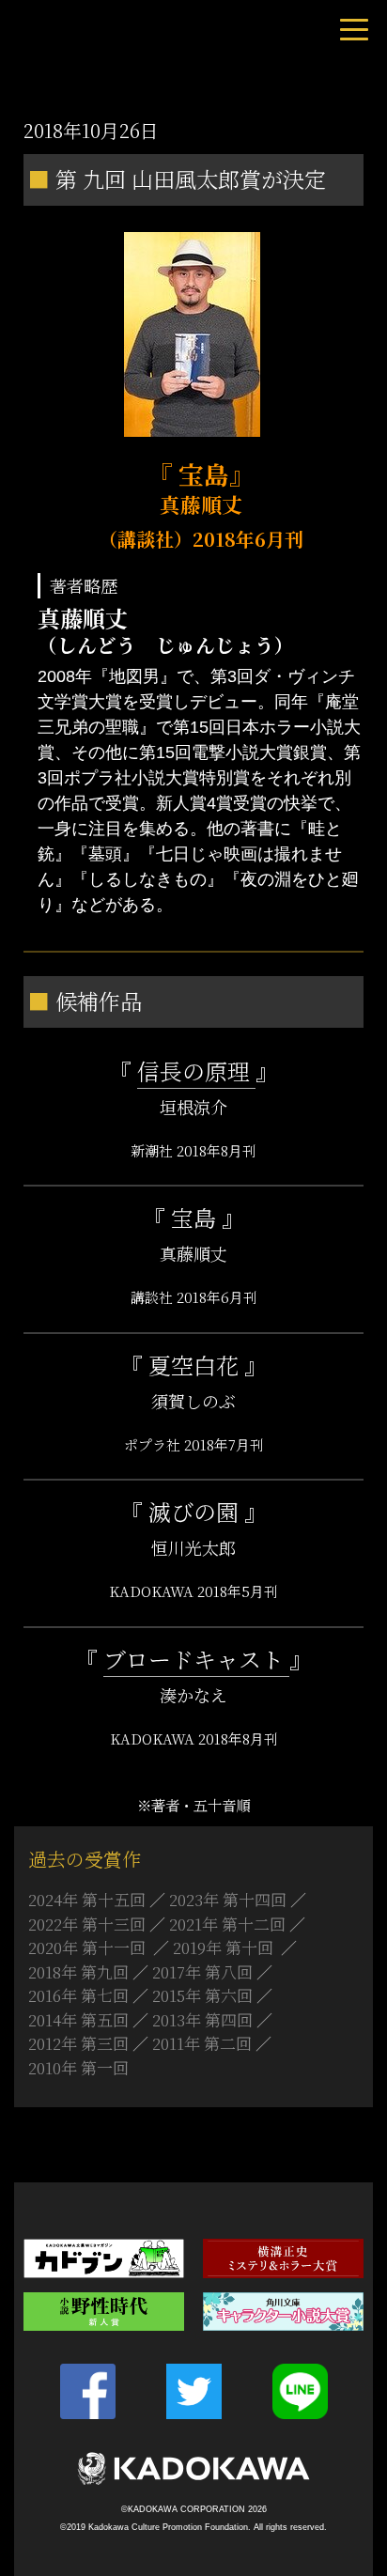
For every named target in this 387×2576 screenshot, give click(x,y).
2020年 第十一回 (89, 1947)
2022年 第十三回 (87, 1924)
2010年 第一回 (78, 2067)
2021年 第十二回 (227, 1924)
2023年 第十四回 (228, 1899)
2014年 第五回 (78, 2019)
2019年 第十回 (225, 1947)
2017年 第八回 (202, 1971)
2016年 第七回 (78, 1995)
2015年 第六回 (202, 1995)
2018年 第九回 (78, 1971)
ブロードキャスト (196, 1659)
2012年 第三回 (78, 2043)
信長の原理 (196, 1071)
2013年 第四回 (202, 2019)
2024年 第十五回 (87, 1899)
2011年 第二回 (202, 2043)
